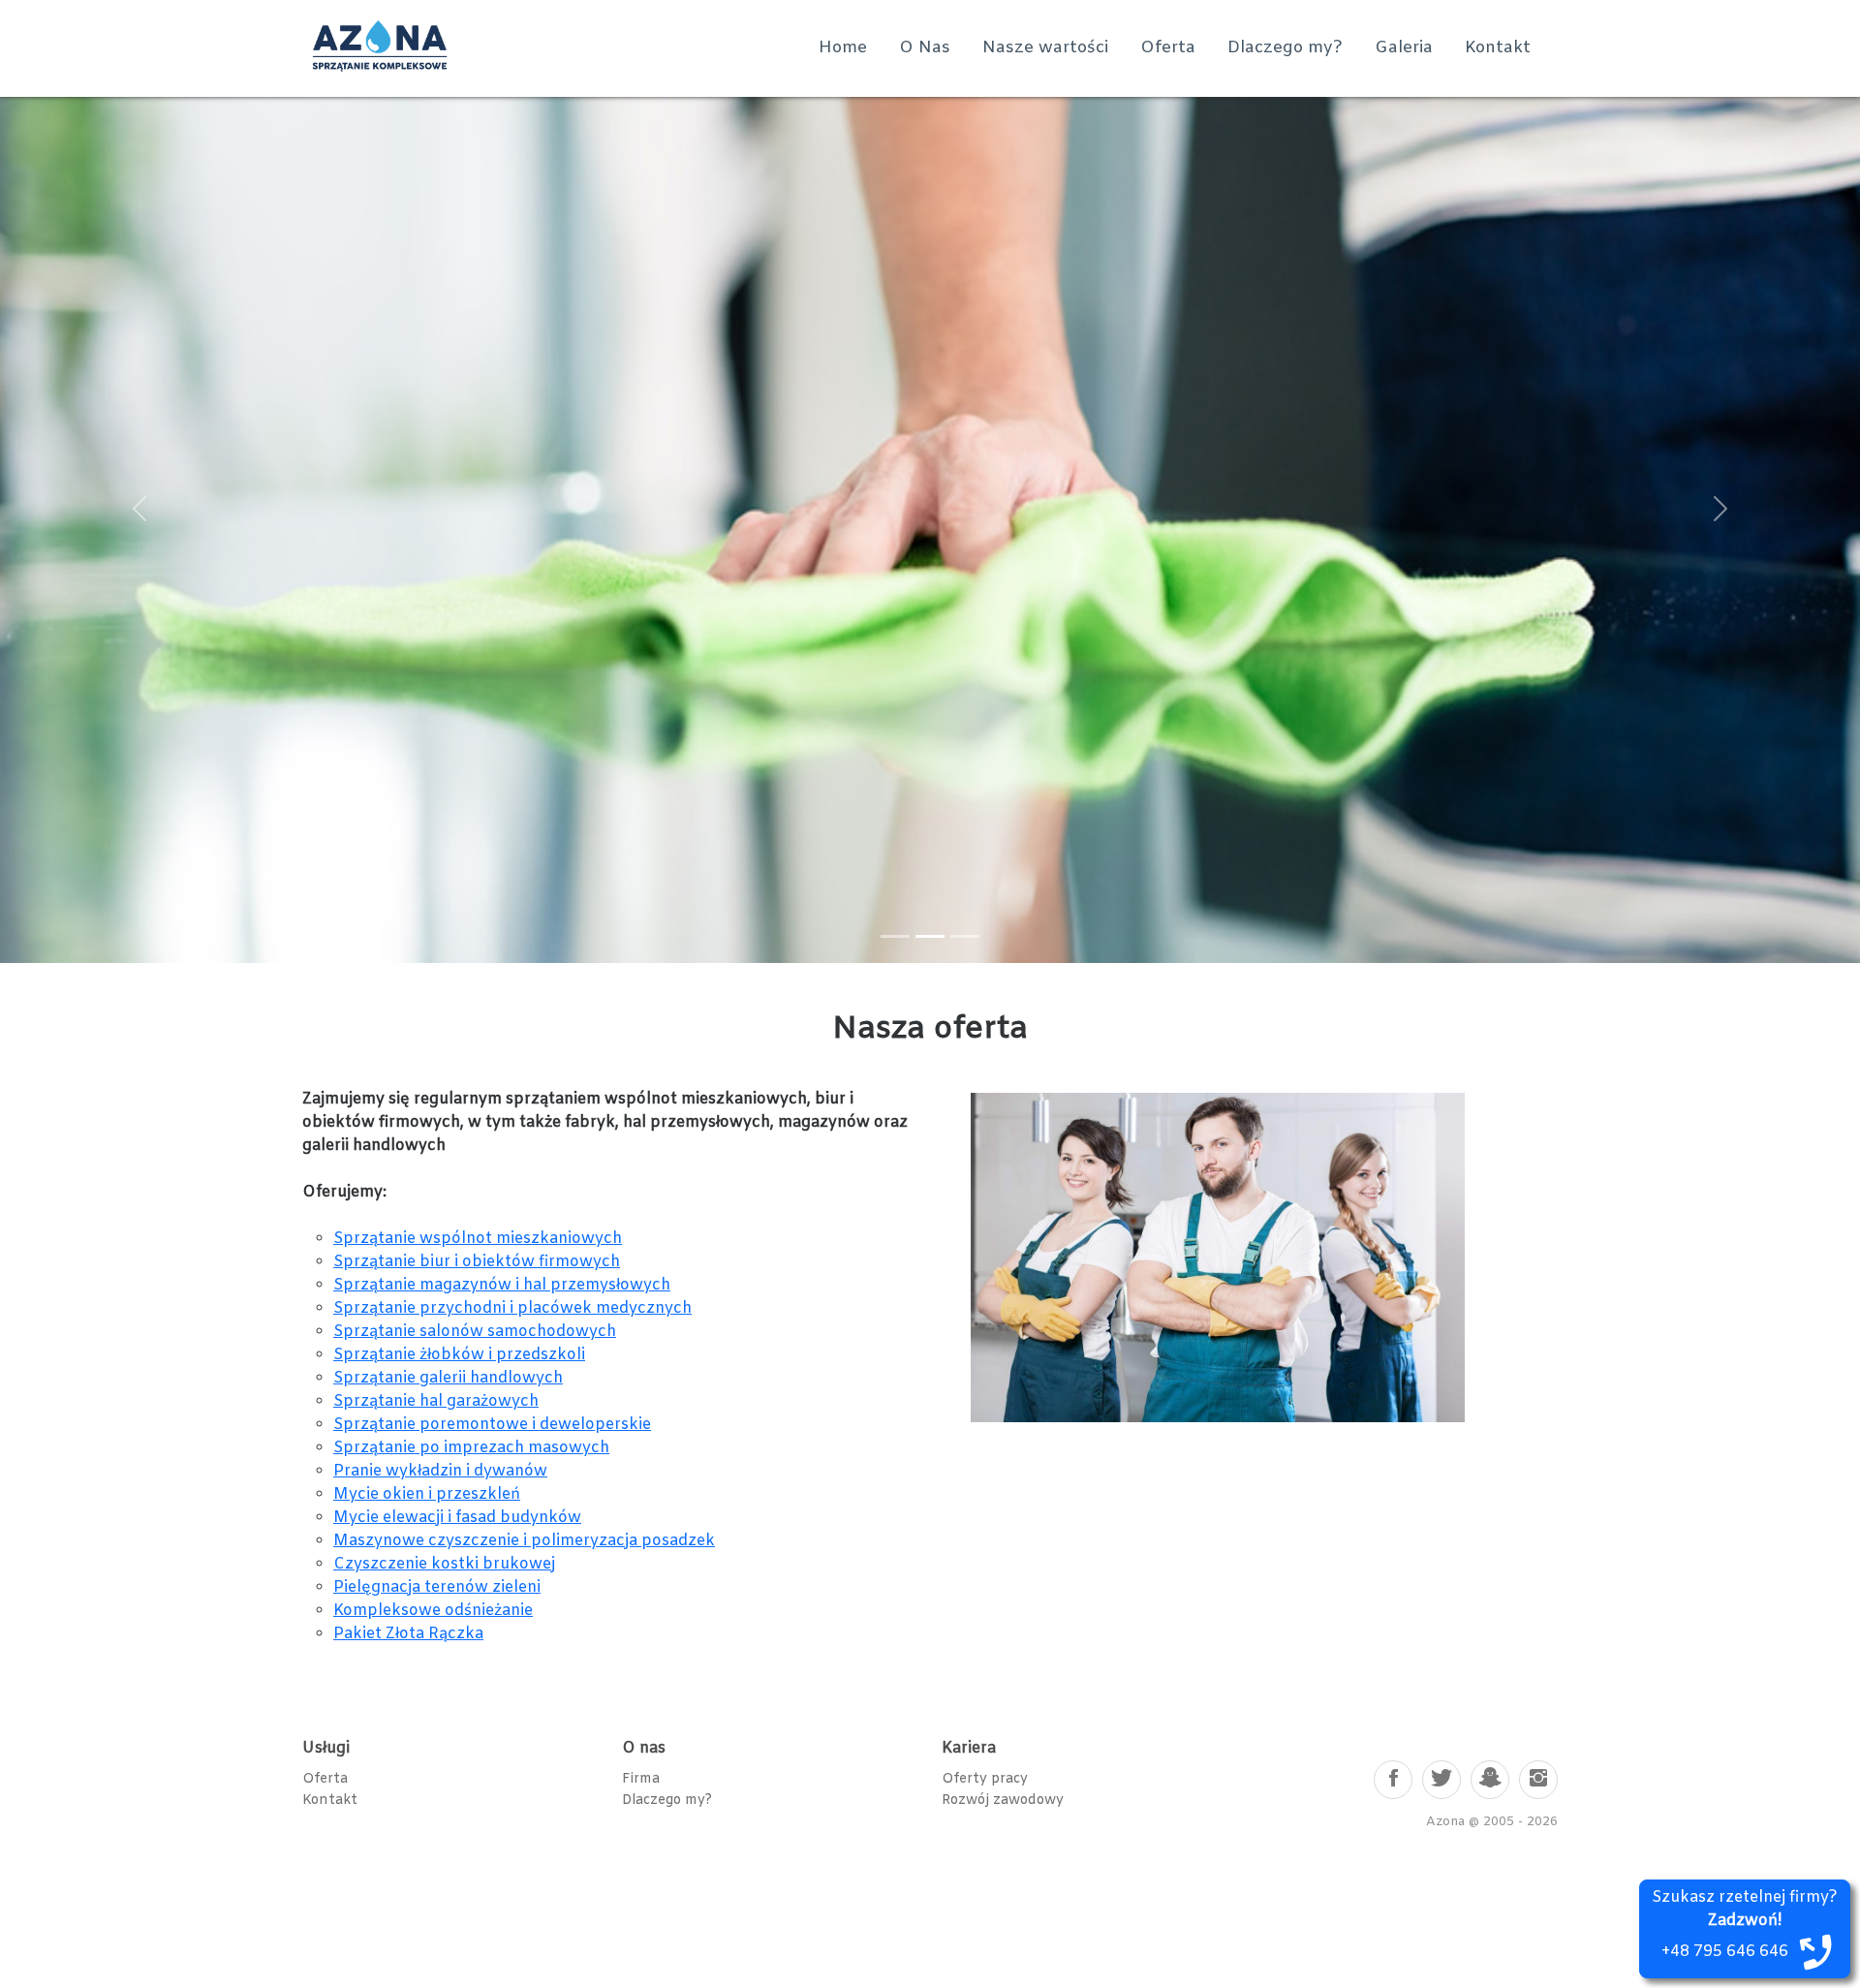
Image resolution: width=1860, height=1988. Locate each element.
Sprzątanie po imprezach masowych (471, 1448)
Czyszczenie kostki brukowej (444, 1564)
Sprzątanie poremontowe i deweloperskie (492, 1425)
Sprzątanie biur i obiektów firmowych (477, 1262)
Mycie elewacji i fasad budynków (457, 1518)
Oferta (1168, 48)
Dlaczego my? (1285, 48)
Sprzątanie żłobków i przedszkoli (459, 1355)
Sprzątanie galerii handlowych (448, 1378)
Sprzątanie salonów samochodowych (475, 1332)
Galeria (1404, 48)
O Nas (925, 48)
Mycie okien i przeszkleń (427, 1494)
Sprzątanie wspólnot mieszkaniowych (478, 1239)
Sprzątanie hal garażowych (436, 1401)
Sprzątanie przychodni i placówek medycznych (512, 1308)
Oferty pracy (985, 1779)
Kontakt (1498, 48)
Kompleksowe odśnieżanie (433, 1611)
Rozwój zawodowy (1003, 1801)
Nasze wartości (1045, 48)
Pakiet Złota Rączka (408, 1634)
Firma (641, 1779)
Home (843, 48)
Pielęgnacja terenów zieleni (437, 1587)
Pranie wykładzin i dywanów (440, 1471)
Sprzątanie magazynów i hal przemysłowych (502, 1285)
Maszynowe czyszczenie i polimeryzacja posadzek (524, 1541)
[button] (139, 508)
